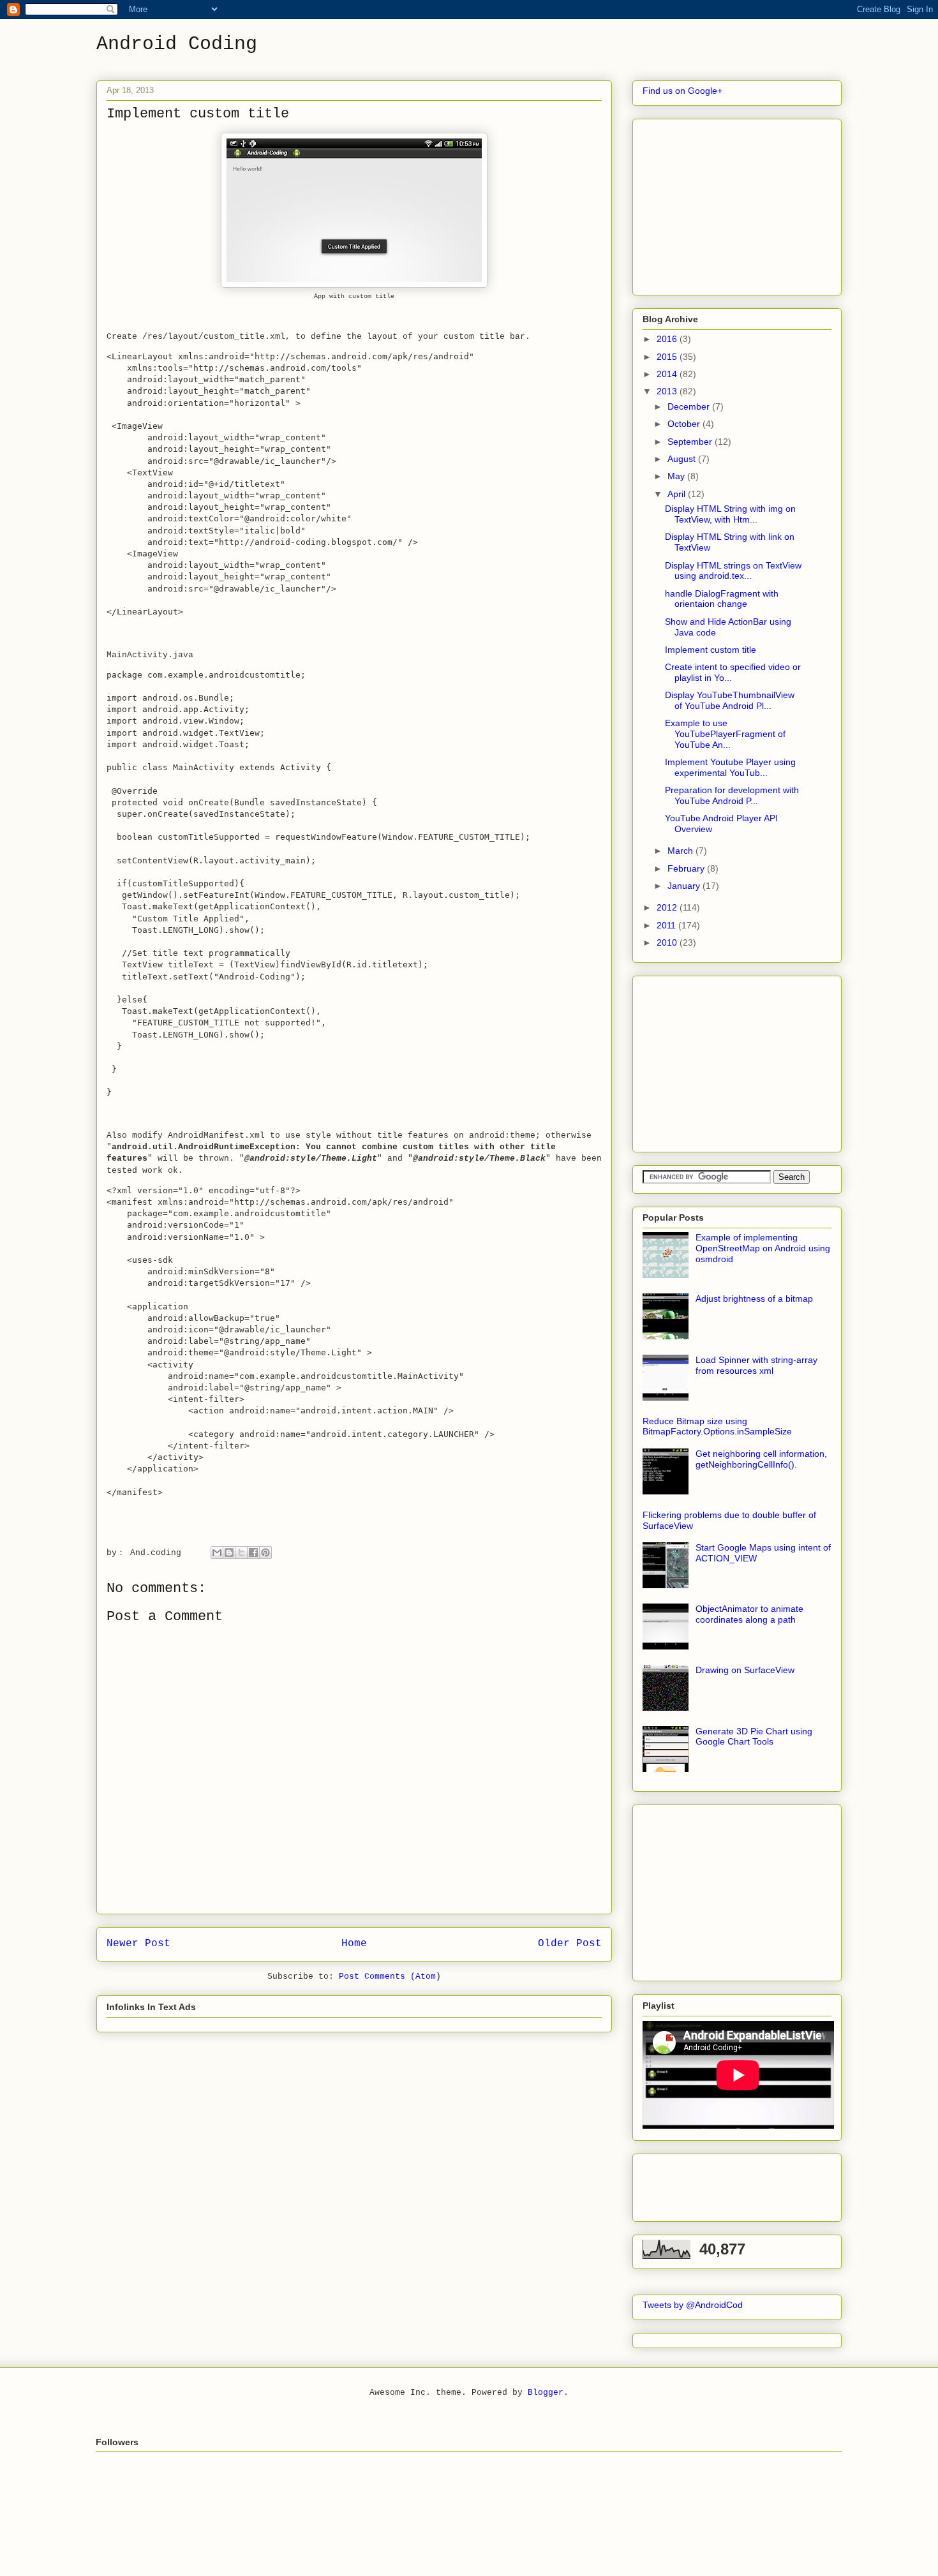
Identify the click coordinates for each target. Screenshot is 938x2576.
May (677, 476)
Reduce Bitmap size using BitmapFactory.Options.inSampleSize (717, 1426)
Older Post (570, 1944)
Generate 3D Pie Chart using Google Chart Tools (754, 1737)
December (690, 406)
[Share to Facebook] (253, 1552)
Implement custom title (711, 650)
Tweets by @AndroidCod (693, 2305)
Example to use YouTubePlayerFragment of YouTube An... (725, 734)
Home (354, 1944)
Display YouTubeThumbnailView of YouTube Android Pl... (730, 700)
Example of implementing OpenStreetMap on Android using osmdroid (763, 1248)
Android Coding (177, 44)
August (683, 459)
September (691, 442)
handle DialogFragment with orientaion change (722, 599)
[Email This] (217, 1552)
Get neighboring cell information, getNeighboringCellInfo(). (761, 1459)
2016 (668, 339)
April (678, 494)
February (687, 868)
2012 (668, 907)
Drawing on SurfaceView (745, 1670)
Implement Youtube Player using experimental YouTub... (730, 767)
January (685, 886)
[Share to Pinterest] (265, 1552)
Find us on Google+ (682, 91)
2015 (668, 357)
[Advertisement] (738, 204)
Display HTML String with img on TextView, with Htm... (730, 514)
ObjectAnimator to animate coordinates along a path (749, 1614)
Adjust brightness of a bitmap (754, 1299)
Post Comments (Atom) (390, 1977)
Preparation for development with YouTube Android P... (732, 795)
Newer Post (138, 1944)
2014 (668, 374)
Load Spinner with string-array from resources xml (756, 1365)
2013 (668, 391)
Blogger (546, 2393)
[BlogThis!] (229, 1552)
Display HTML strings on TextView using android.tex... (733, 571)
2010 (668, 942)
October (685, 424)
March (681, 851)
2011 (667, 925)
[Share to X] (241, 1552)
